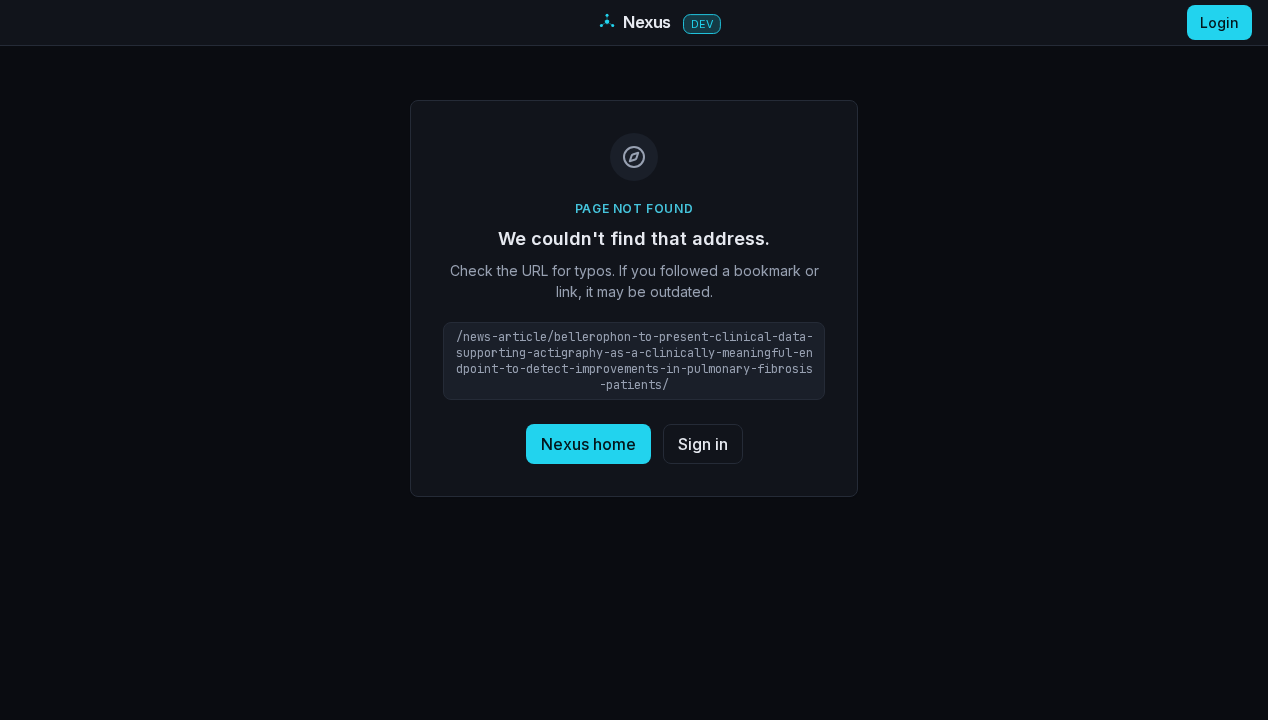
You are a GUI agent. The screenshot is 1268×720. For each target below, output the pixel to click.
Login (1219, 22)
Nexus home (588, 444)
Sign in (703, 444)
